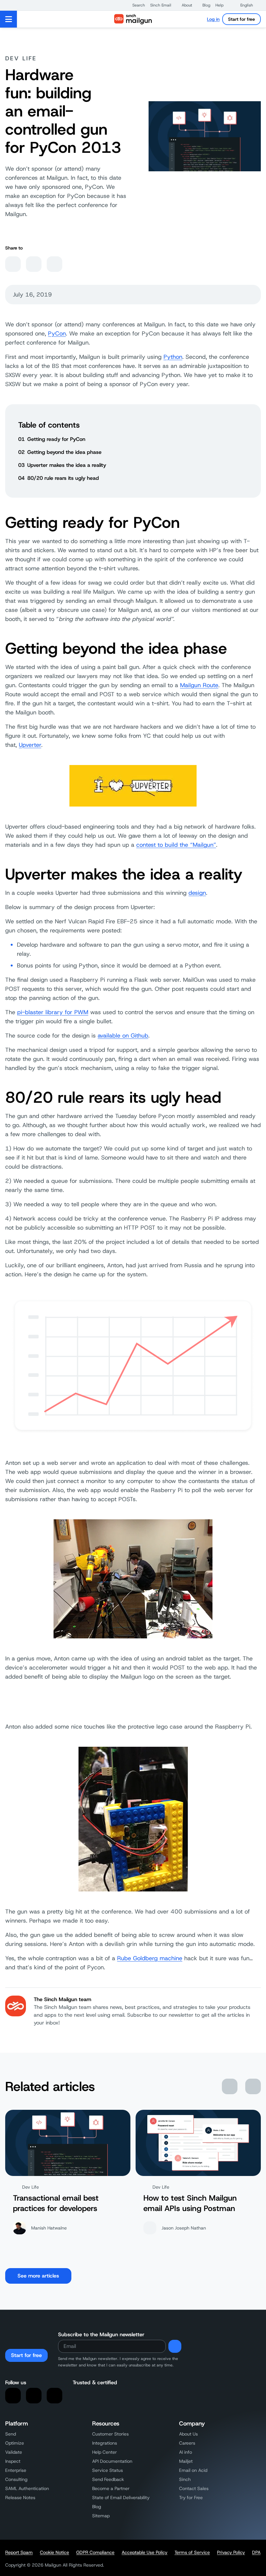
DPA (256, 2552)
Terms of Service (192, 2552)
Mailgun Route (199, 685)
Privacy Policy (231, 2552)
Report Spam (19, 2552)
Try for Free (191, 2497)
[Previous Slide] (230, 2086)
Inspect (13, 2461)
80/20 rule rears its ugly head (63, 478)
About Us (188, 2434)
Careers (187, 2443)
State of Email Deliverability (121, 2497)
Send (11, 2434)
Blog (97, 2507)
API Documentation (112, 2461)
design (197, 893)
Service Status (108, 2470)
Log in (213, 19)
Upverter (30, 745)
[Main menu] (9, 19)
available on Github (123, 1036)
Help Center (104, 2452)
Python (173, 357)
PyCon (57, 334)
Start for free (242, 19)
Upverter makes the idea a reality (67, 465)
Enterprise (16, 2470)
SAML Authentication (27, 2488)
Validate (14, 2452)
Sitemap (101, 2516)
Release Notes (20, 2497)
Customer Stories (110, 2434)
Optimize (15, 2443)
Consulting (16, 2479)
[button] (135, 5)
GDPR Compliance (95, 2552)
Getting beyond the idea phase (64, 452)
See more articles (38, 2276)
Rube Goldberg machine (150, 1958)
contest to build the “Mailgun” (176, 845)
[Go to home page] (133, 19)
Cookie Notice (54, 2552)
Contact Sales (194, 2488)
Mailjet (186, 2461)
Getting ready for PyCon (56, 439)
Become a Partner (111, 2488)
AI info (186, 2452)
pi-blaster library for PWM (53, 1012)
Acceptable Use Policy (145, 2552)
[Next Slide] (253, 2086)
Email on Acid (193, 2470)
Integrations (105, 2443)
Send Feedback (108, 2479)
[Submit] (175, 2346)
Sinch (185, 2479)
